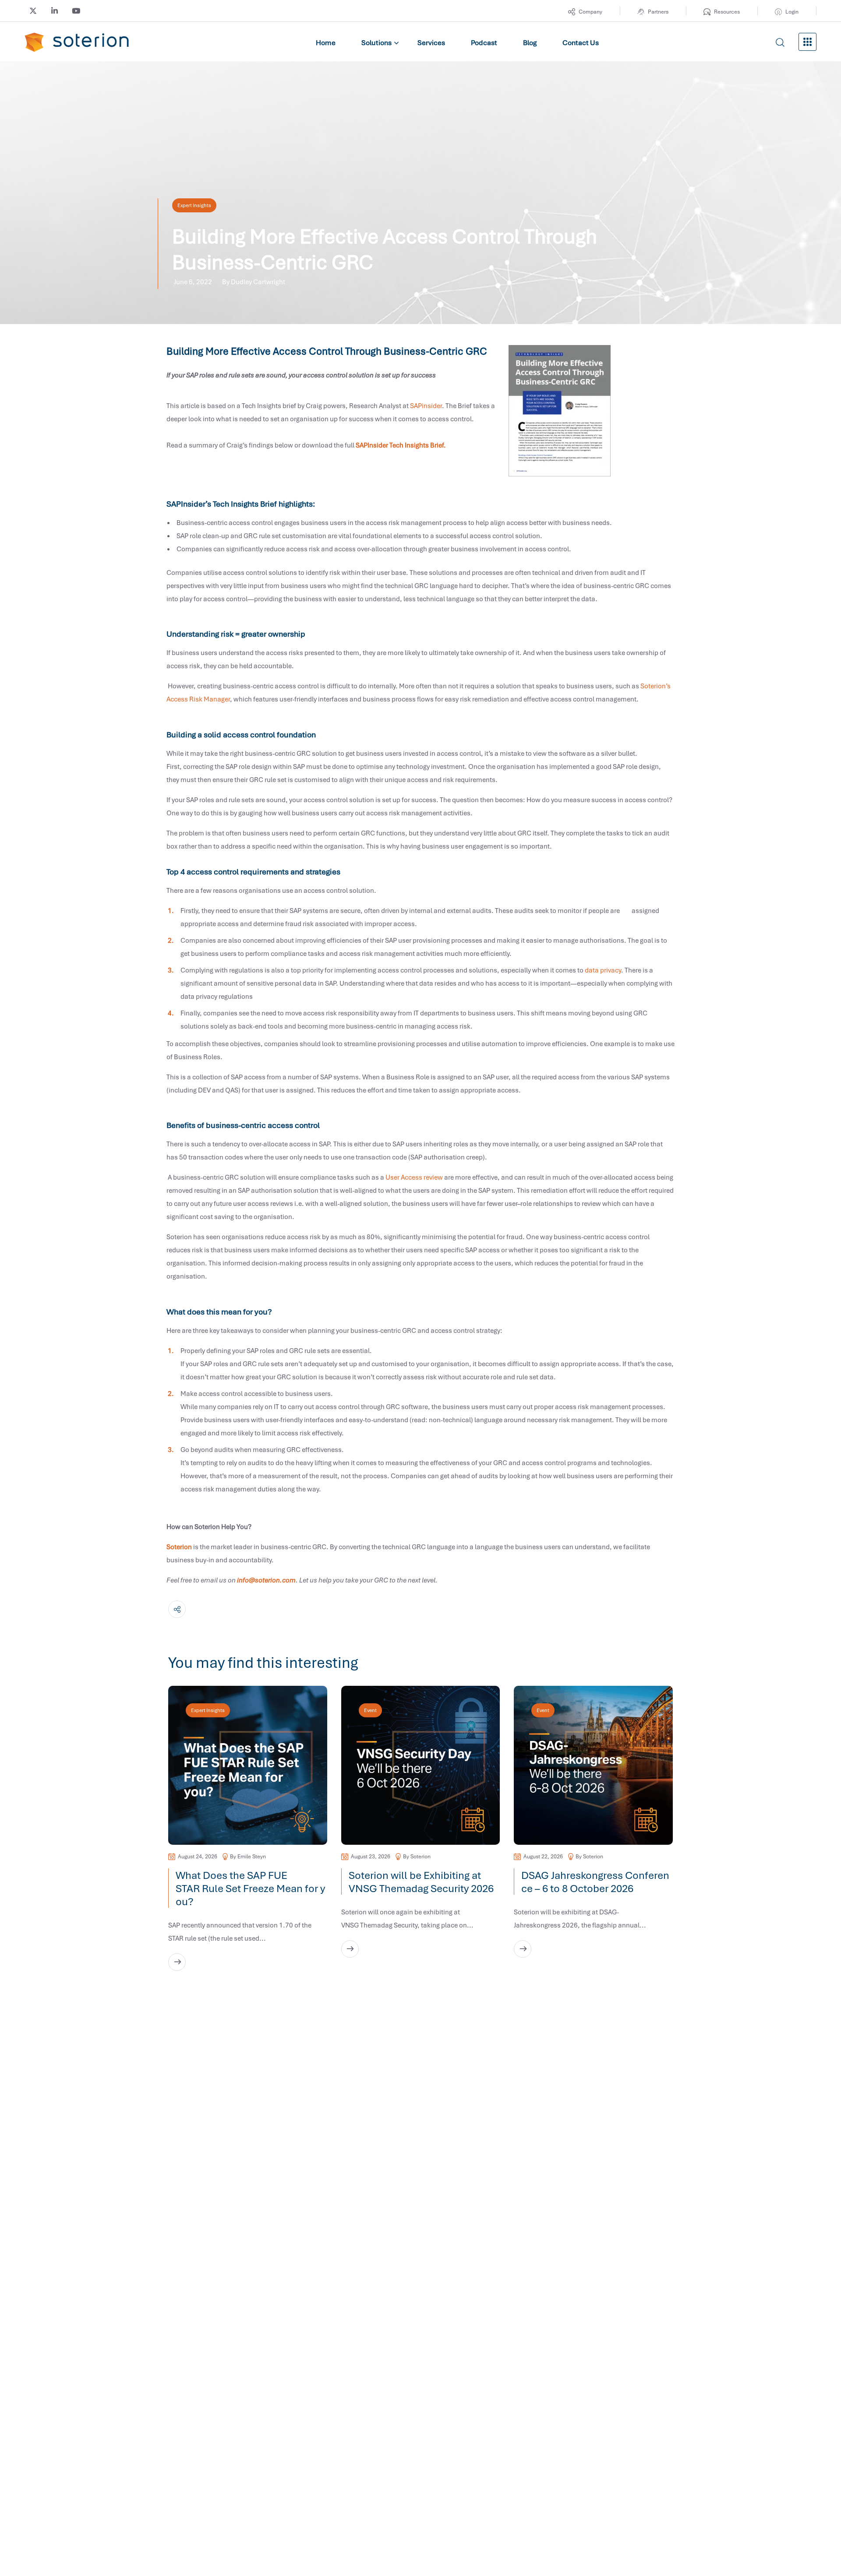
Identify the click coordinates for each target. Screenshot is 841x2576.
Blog (530, 42)
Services (431, 42)
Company (590, 12)
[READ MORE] (177, 1962)
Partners (658, 12)
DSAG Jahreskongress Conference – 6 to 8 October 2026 (595, 1882)
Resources (727, 12)
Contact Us (581, 42)
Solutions (376, 42)
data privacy (603, 970)
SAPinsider (426, 405)
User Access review (414, 1177)
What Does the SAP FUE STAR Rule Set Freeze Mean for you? (250, 1888)
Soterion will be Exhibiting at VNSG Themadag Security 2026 (423, 1882)
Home (326, 42)
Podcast (484, 42)
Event (370, 1710)
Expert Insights (194, 205)
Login (792, 12)
